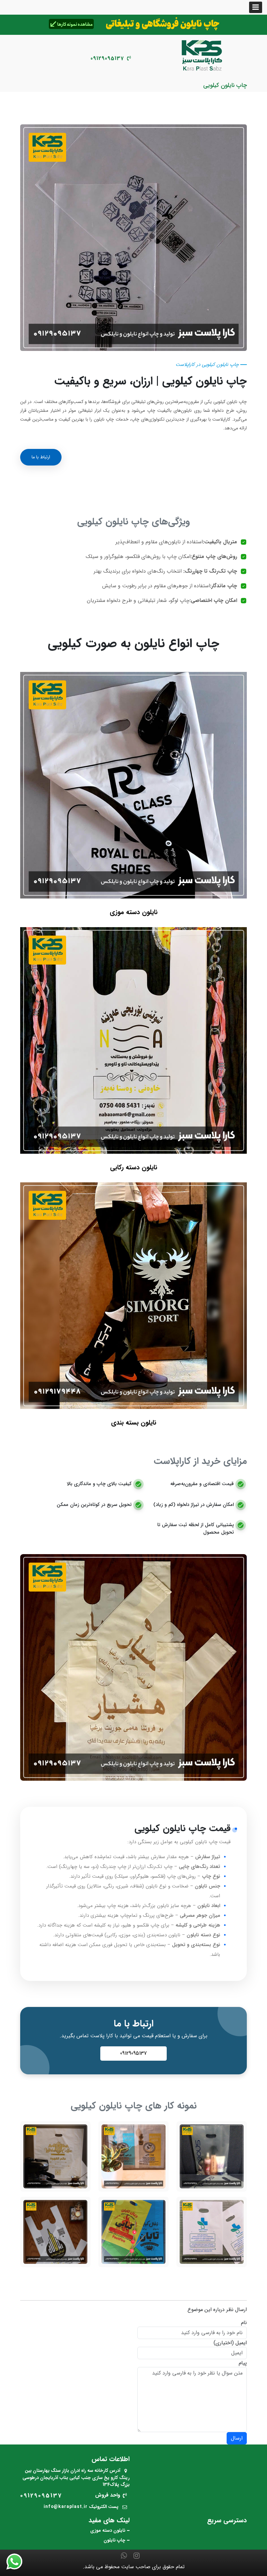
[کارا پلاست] (202, 56)
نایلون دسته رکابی (134, 1167)
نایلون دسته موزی (134, 912)
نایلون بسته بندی (134, 1422)
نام (244, 2323)
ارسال (237, 2438)
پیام (243, 2363)
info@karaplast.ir (66, 2507)
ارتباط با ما (41, 457)
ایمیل (241, 2343)
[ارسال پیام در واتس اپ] (18, 2562)
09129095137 (107, 58)
